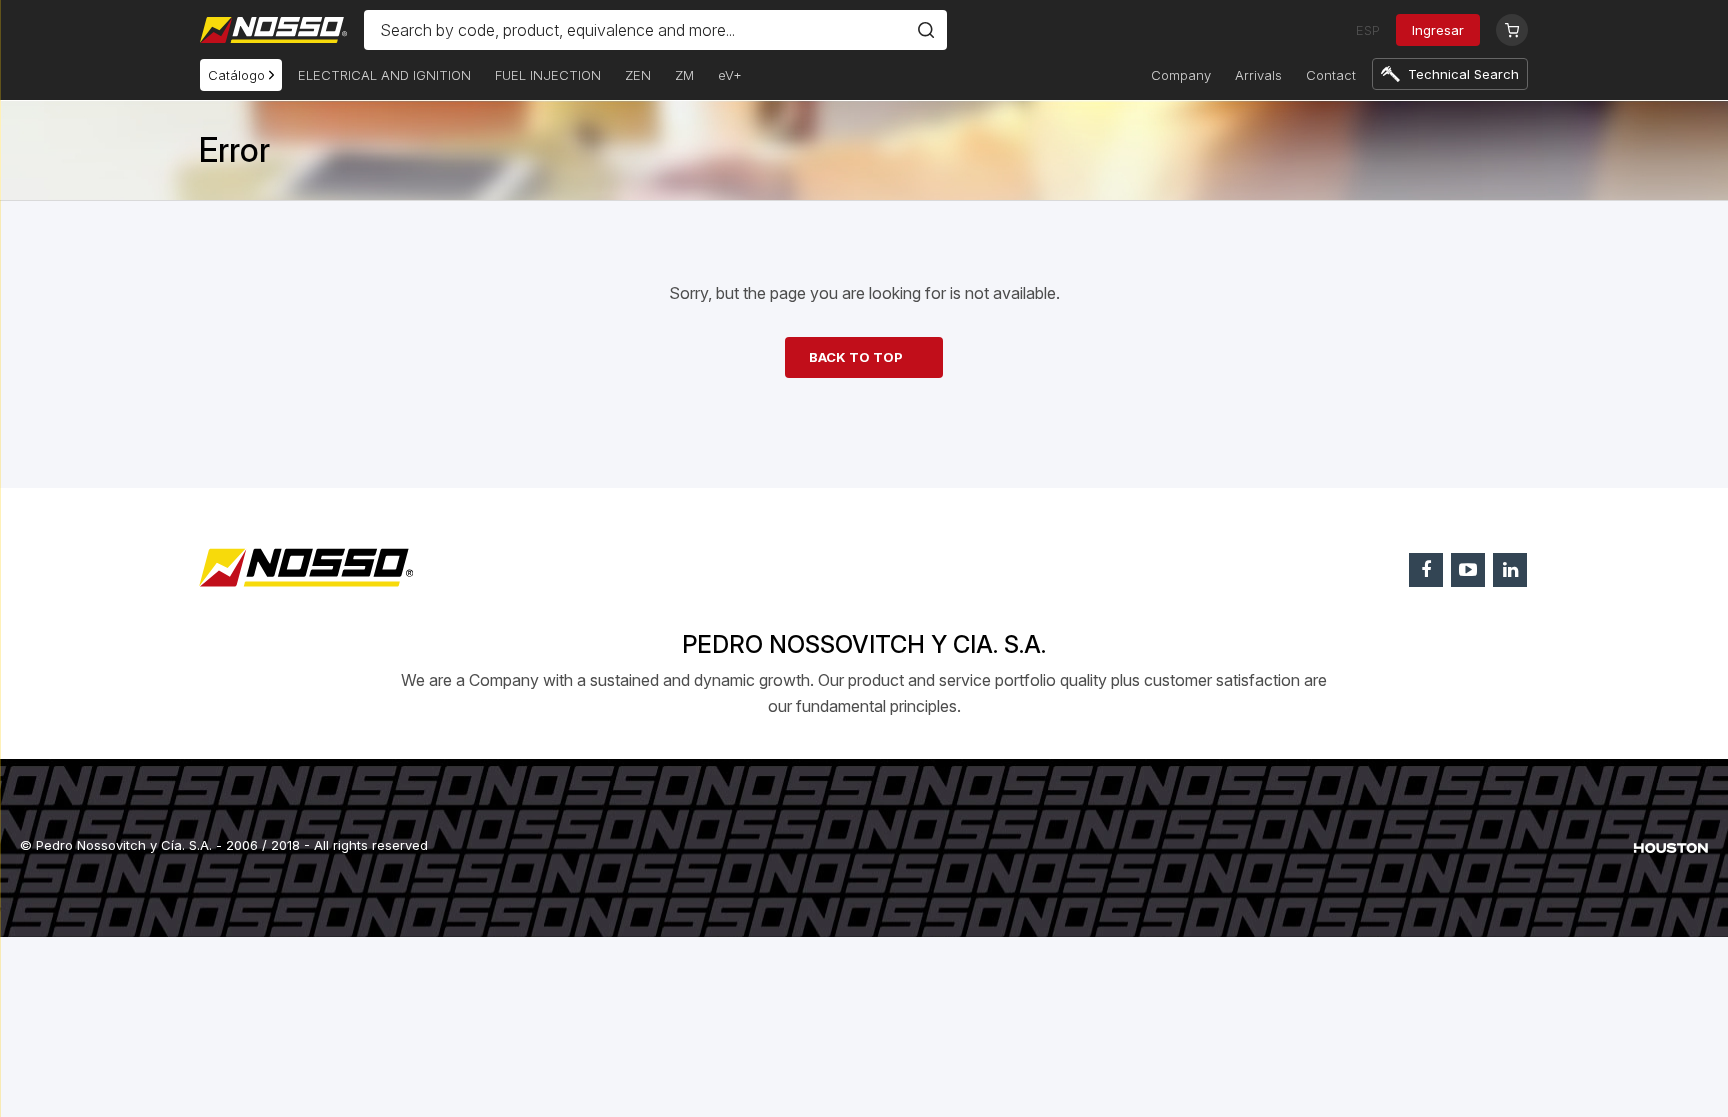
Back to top (856, 357)
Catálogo (238, 75)
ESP (1368, 30)
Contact (1331, 75)
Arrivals (1258, 75)
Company (1181, 75)
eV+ (730, 75)
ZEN (638, 75)
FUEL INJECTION (548, 75)
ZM (684, 75)
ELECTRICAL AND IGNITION (384, 75)
